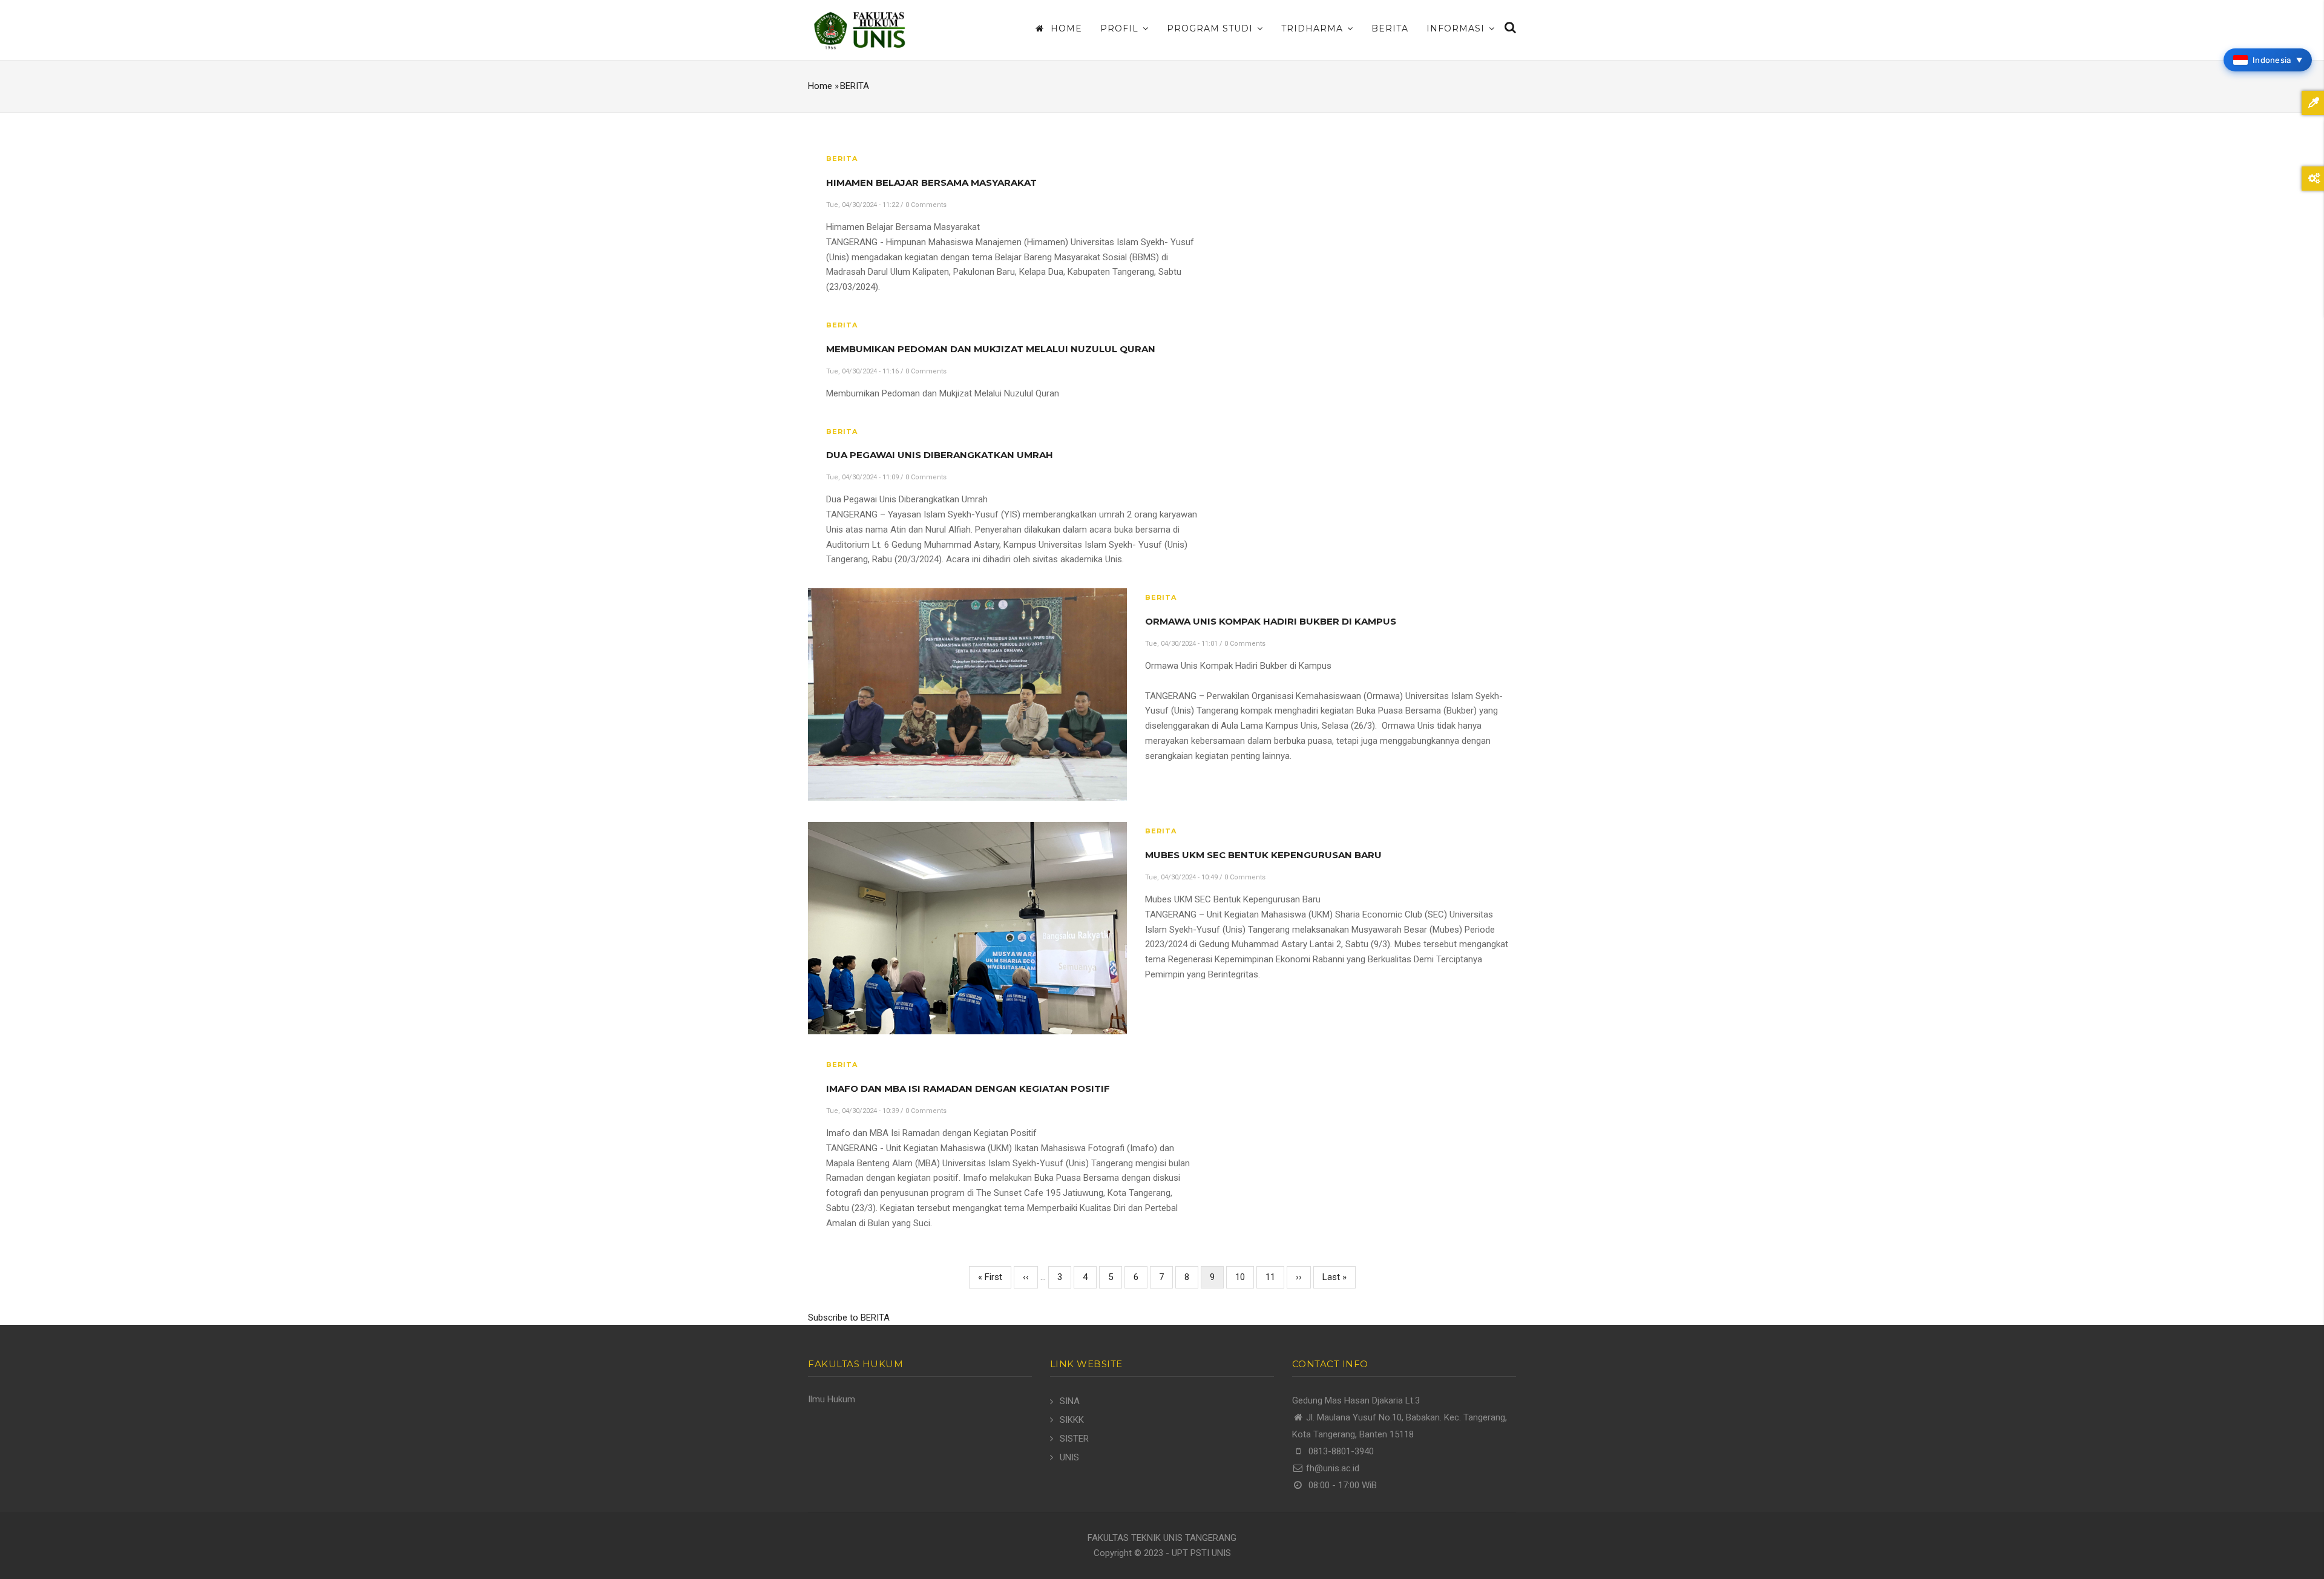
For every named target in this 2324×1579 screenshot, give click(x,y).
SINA (1070, 1401)
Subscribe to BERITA (849, 1318)
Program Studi (1211, 28)
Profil (1121, 28)
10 (1245, 1277)
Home (1065, 28)
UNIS (1069, 1457)
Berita (1390, 28)
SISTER (1074, 1439)
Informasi (1457, 28)
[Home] (859, 30)
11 (1275, 1277)
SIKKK (1072, 1420)
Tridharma (1314, 28)
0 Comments (926, 205)
